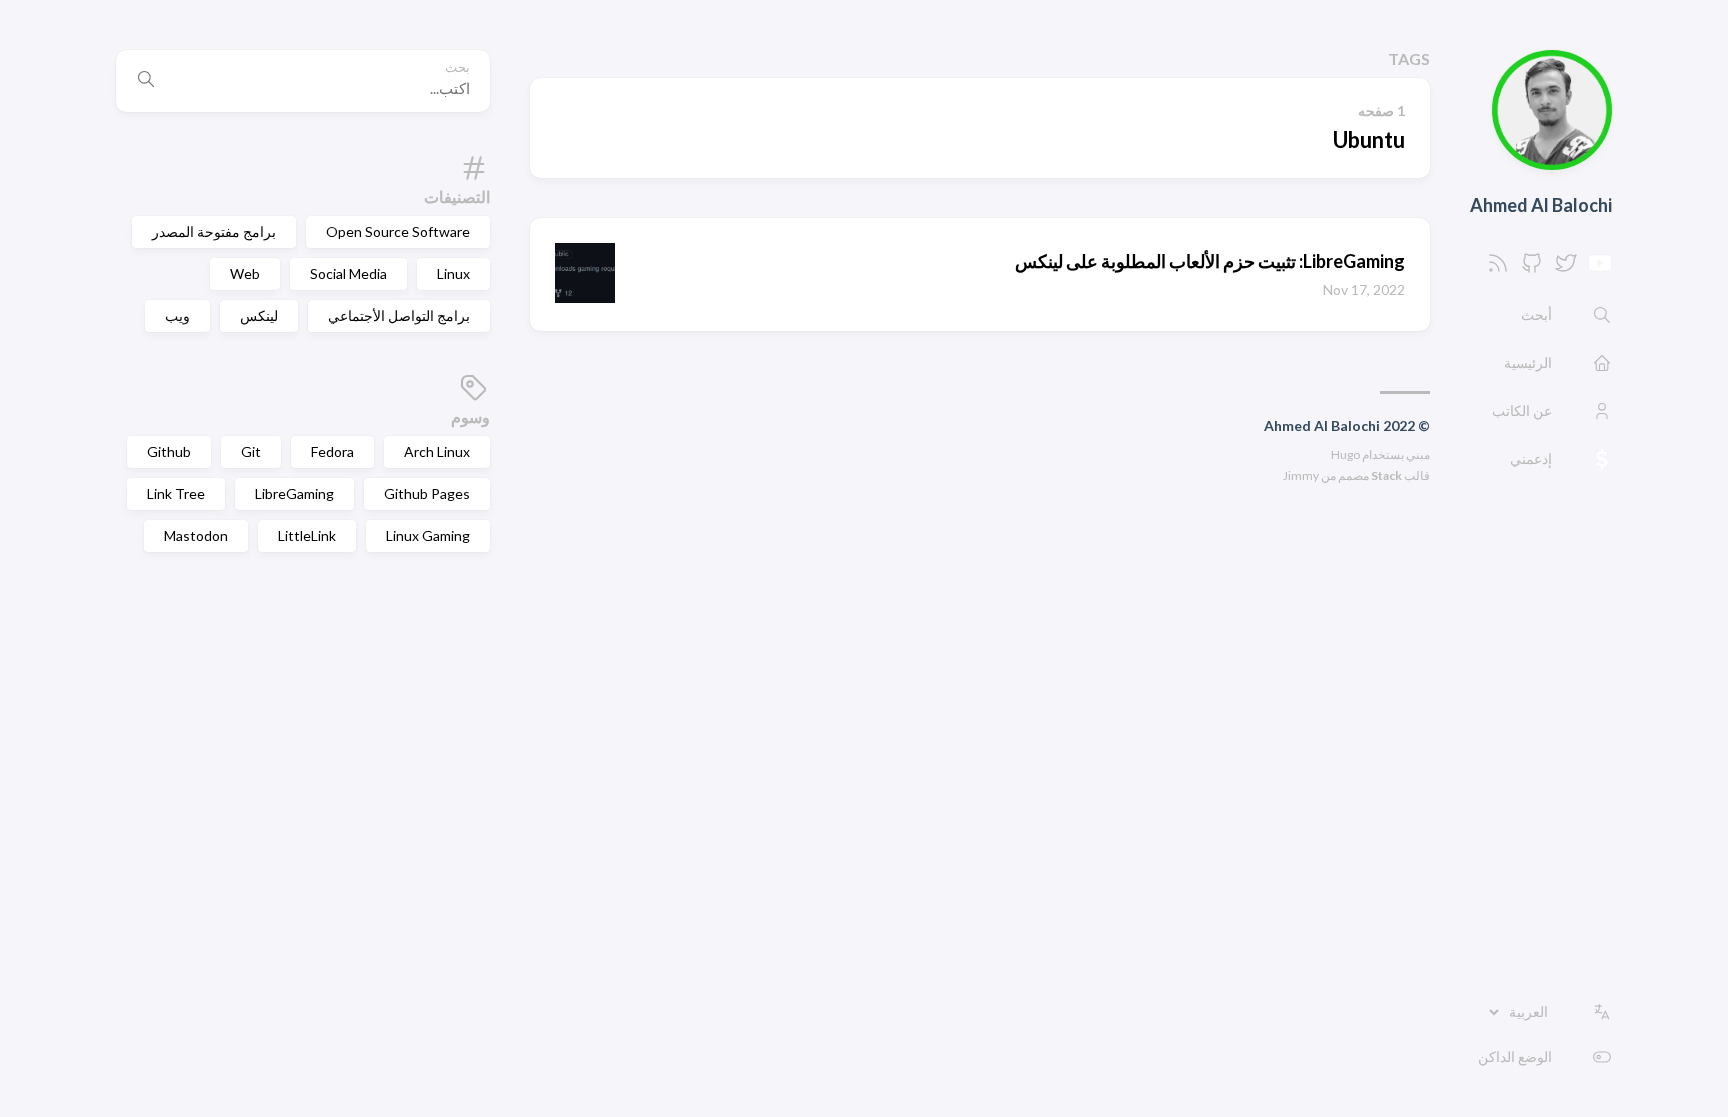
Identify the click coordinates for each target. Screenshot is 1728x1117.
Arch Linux (437, 451)
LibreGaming (294, 493)
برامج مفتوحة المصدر (214, 231)
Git (251, 451)
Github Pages (427, 493)
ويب (177, 315)
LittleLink (307, 535)
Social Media (348, 273)
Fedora (332, 451)
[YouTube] (1600, 268)
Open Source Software (398, 231)
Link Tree (176, 493)
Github (169, 451)
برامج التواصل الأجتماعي (399, 315)
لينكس (259, 315)
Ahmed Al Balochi (1541, 205)
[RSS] (1498, 268)
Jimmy (1301, 475)
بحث (457, 67)
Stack (1386, 475)
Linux (453, 273)
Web (245, 273)
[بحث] (146, 81)
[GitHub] (1532, 268)
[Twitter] (1566, 268)
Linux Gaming (428, 535)
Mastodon (196, 535)
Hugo (1345, 454)
